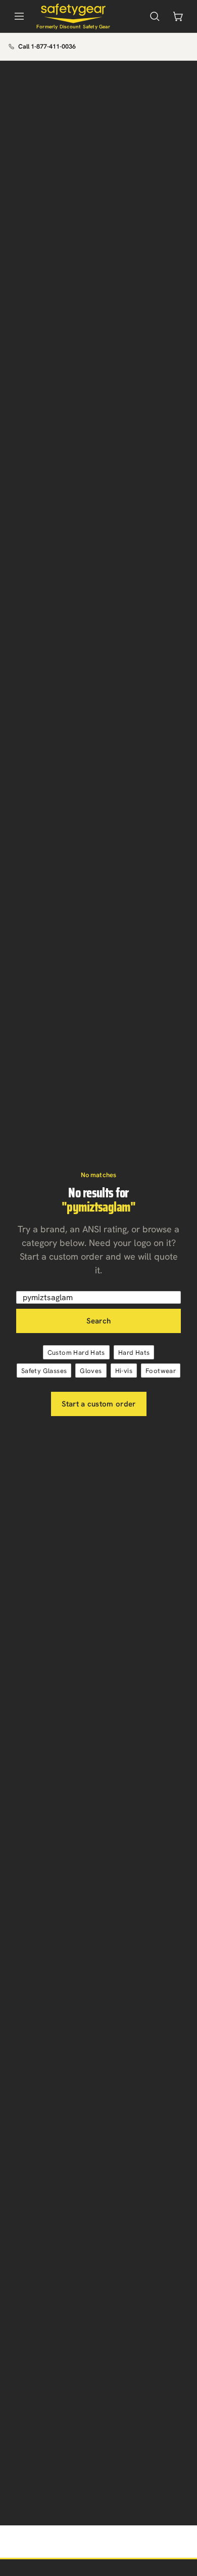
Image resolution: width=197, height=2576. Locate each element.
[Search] (155, 16)
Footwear (161, 1371)
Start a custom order (99, 1404)
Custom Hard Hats (76, 1353)
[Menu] (19, 16)
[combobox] (98, 1297)
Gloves (91, 1371)
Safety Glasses (44, 1371)
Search (99, 1321)
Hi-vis (124, 1371)
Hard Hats (134, 1353)
